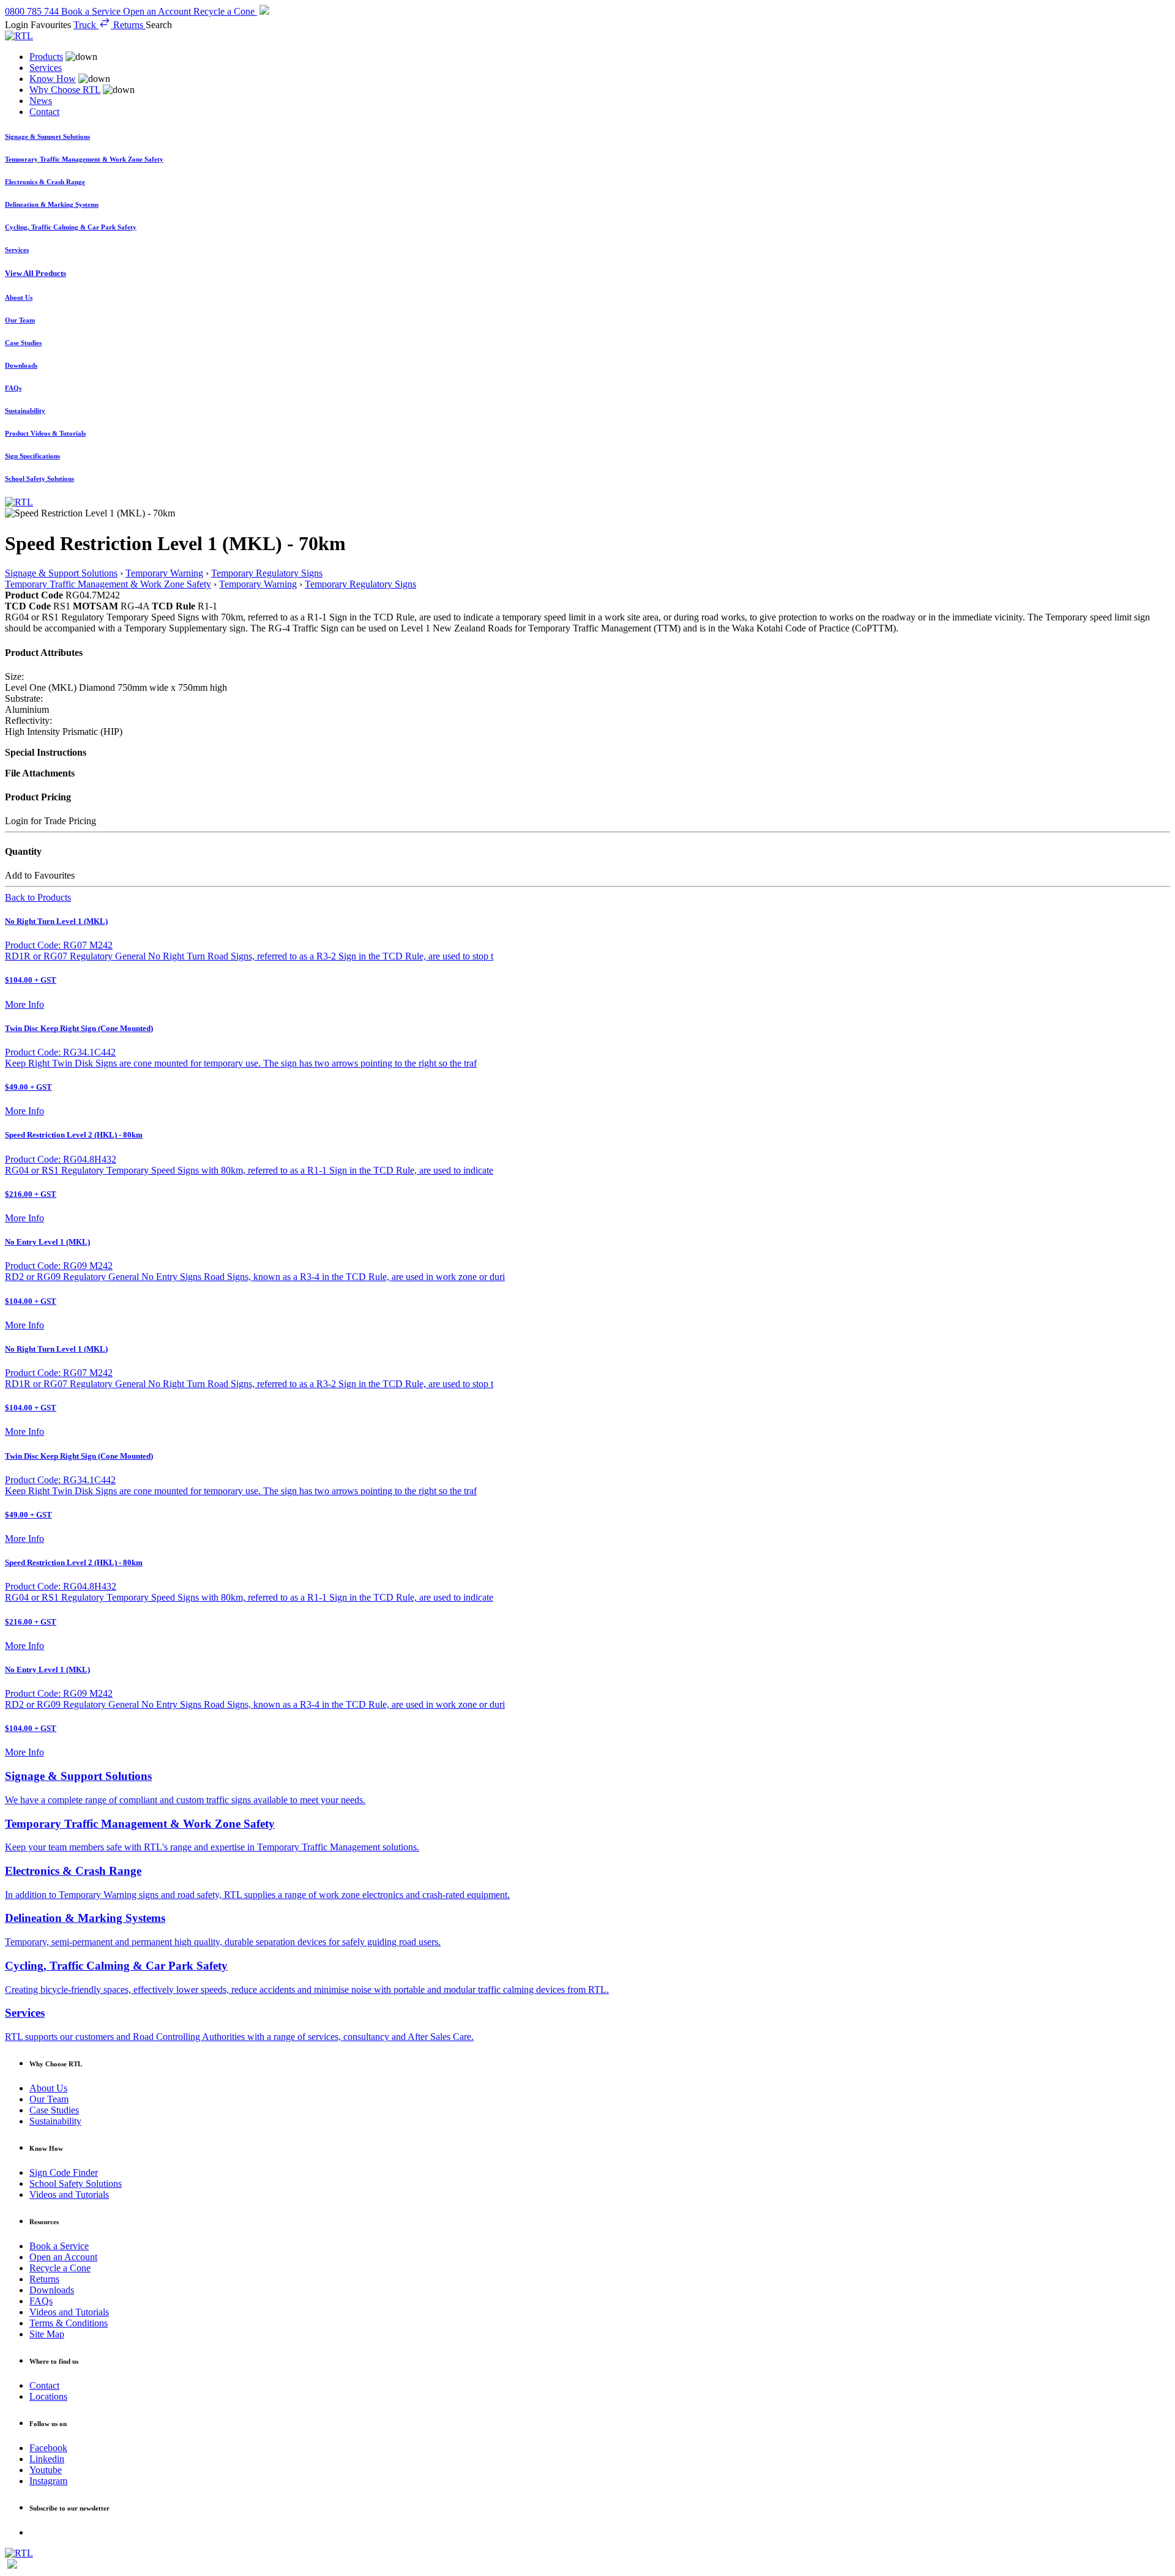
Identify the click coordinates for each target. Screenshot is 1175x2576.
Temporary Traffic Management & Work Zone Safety (108, 584)
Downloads (52, 2290)
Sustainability (55, 2121)
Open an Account (63, 2257)
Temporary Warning (164, 573)
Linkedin (47, 2459)
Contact (44, 112)
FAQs (41, 2301)
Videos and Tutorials (69, 2194)
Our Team (49, 2099)
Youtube (46, 2470)
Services (46, 68)
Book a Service (59, 2246)
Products (46, 57)
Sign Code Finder (64, 2172)
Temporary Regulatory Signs (267, 573)
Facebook (48, 2448)
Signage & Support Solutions (61, 573)
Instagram (48, 2481)
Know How (53, 79)
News (41, 101)
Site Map (47, 2334)
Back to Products (38, 897)
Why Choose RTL (65, 90)
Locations (48, 2396)
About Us (48, 2088)
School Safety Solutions (76, 2183)
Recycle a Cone (60, 2268)
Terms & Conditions (69, 2323)
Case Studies (54, 2110)
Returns (44, 2279)
